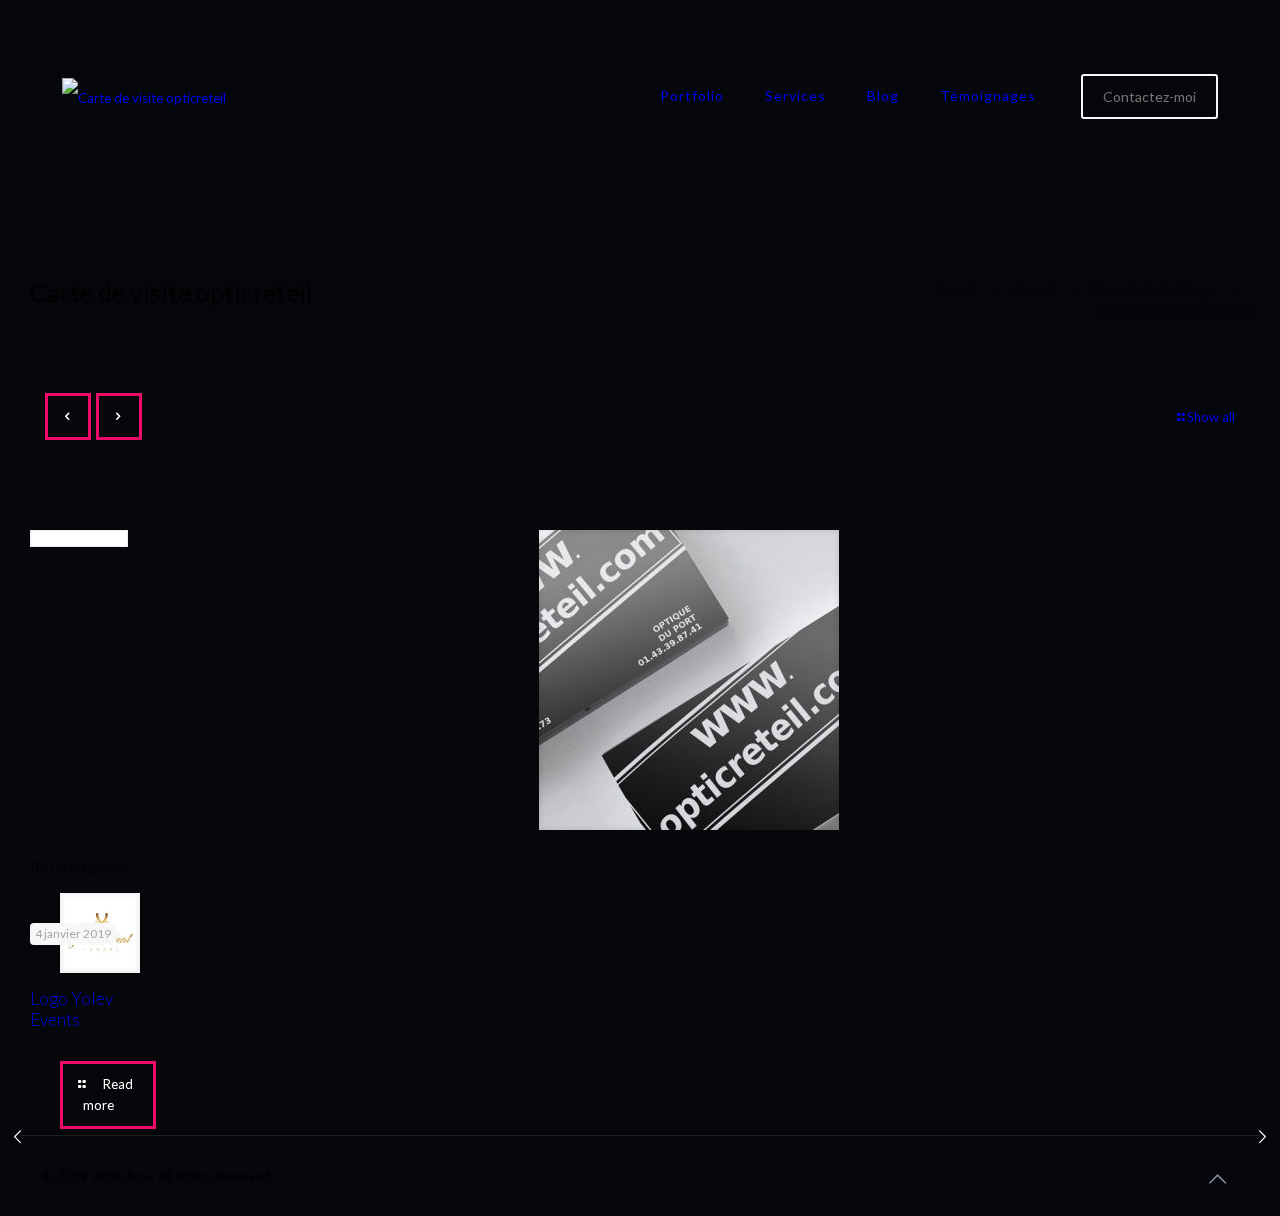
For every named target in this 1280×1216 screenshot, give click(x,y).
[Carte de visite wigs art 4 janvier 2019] (17, 1136)
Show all (1211, 417)
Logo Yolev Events (71, 1009)
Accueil (955, 291)
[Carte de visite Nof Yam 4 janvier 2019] (1262, 1136)
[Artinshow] (144, 96)
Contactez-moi (1149, 96)
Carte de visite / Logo (1151, 291)
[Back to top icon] (1217, 1178)
